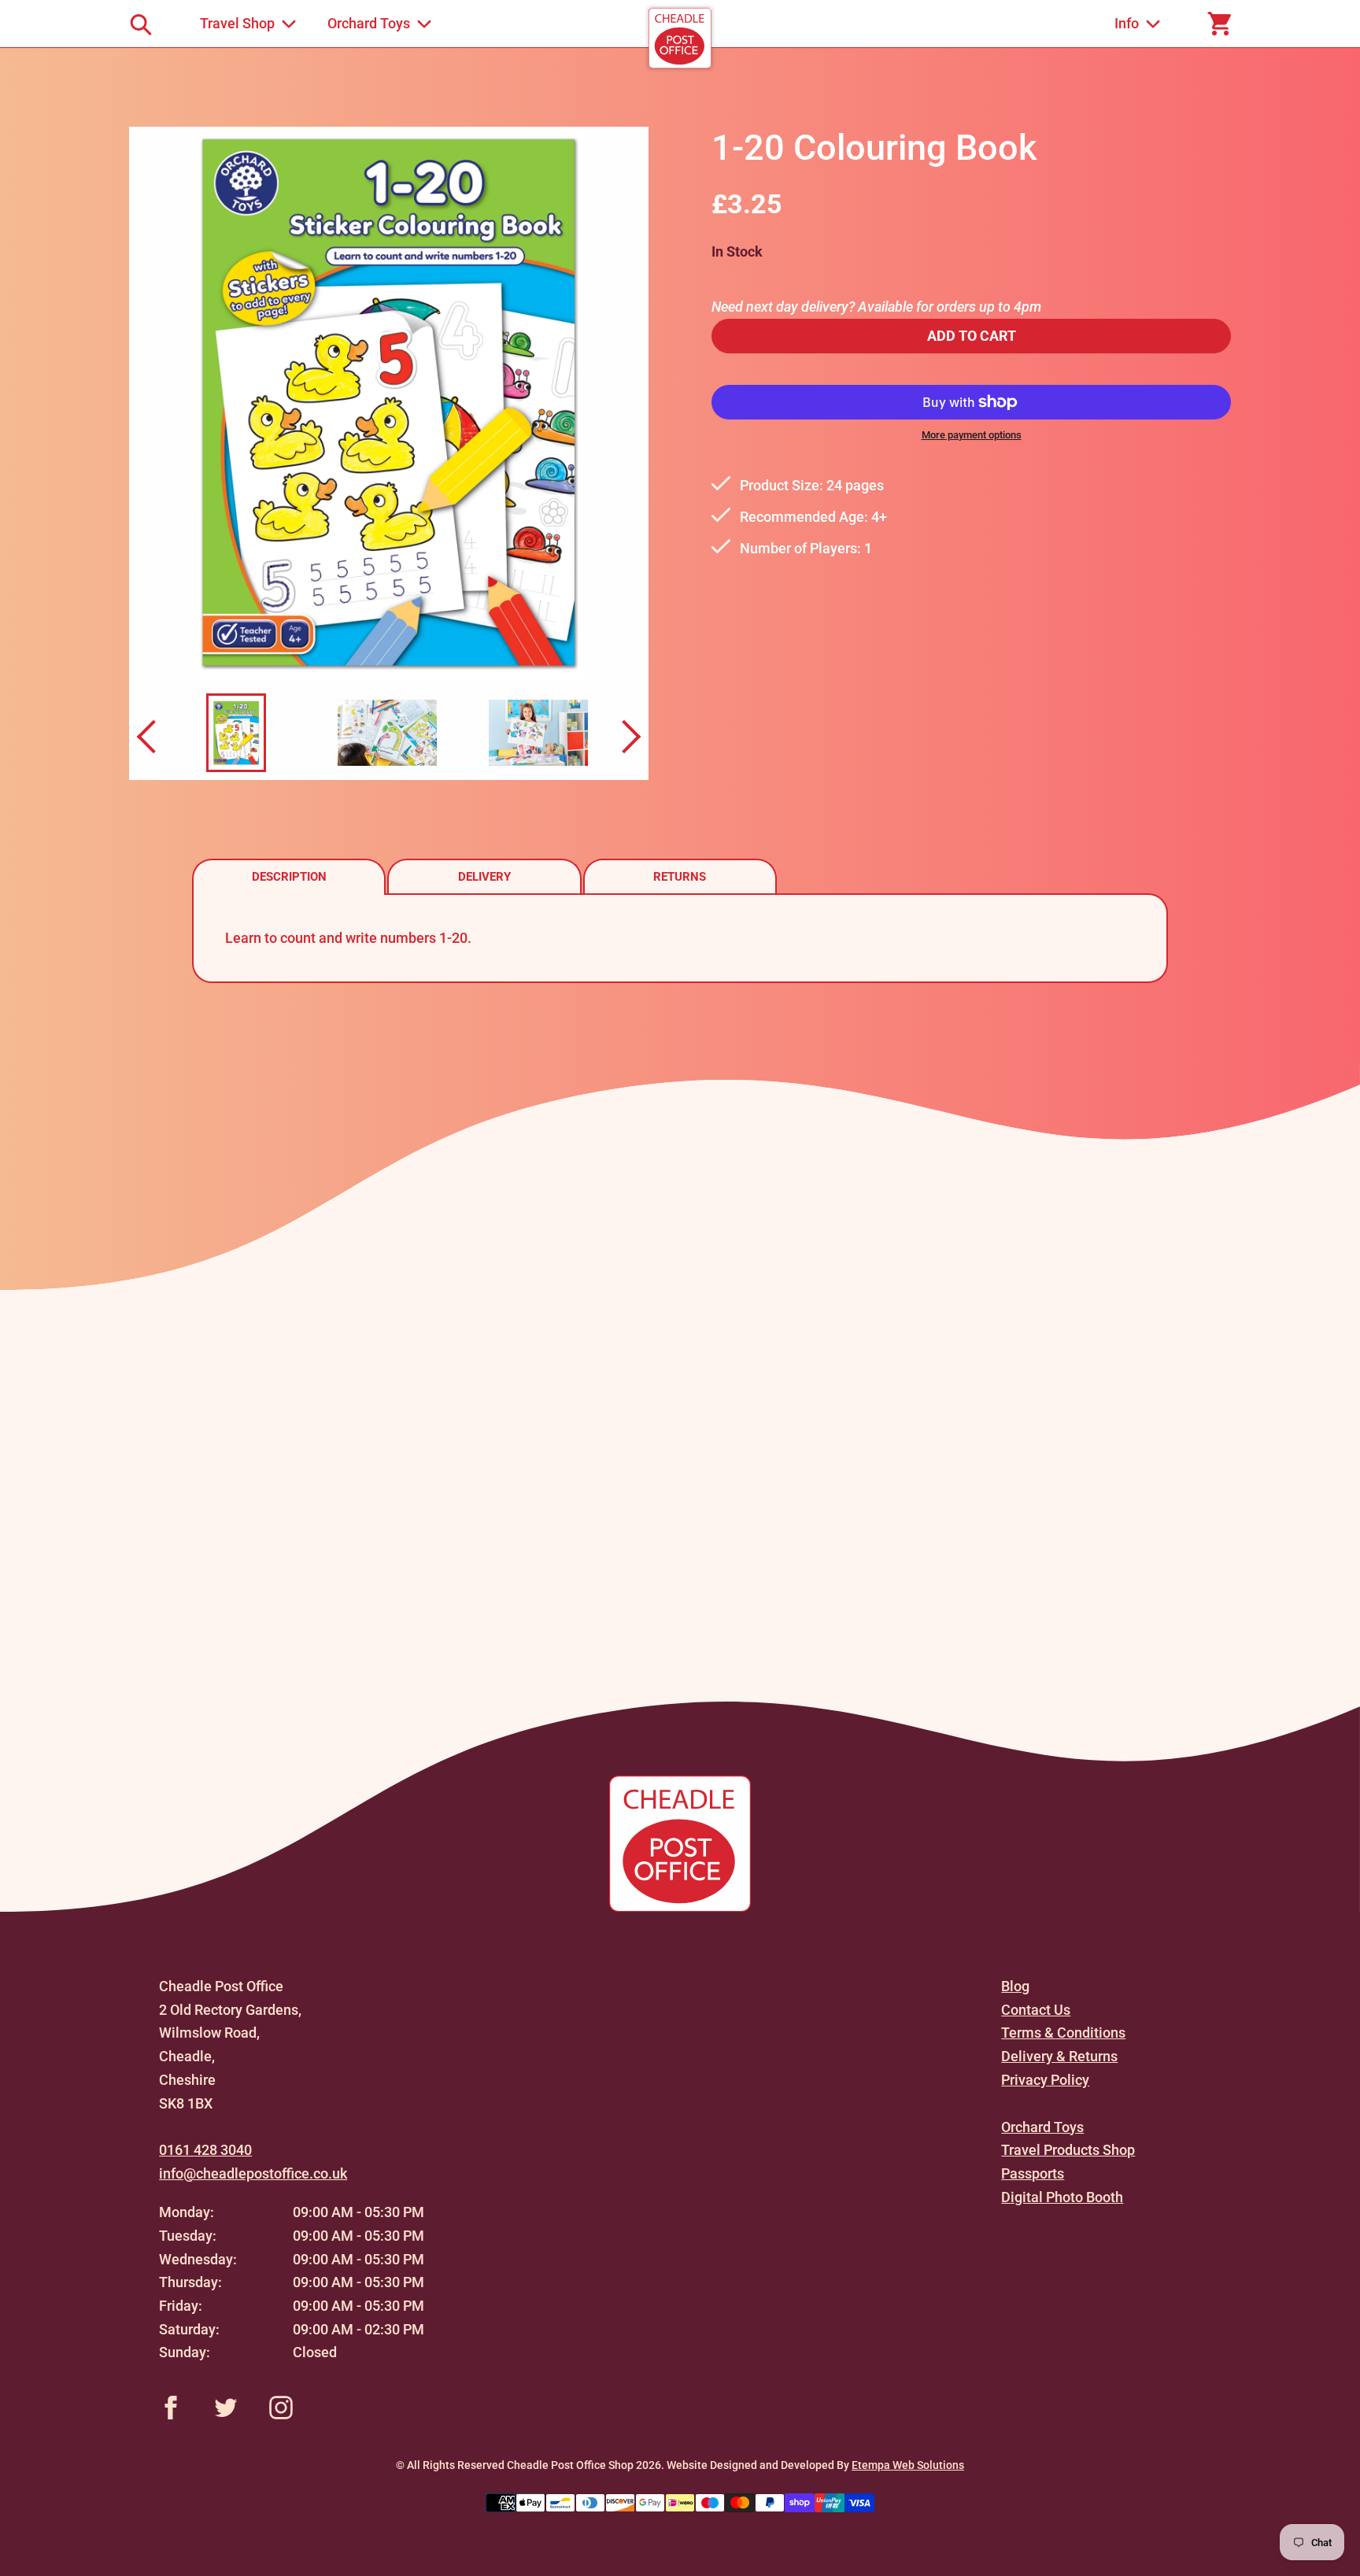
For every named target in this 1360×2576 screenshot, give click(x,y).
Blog (1015, 1986)
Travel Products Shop (1068, 2150)
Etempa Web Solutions (908, 2465)
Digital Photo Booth (1062, 2197)
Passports (1033, 2173)
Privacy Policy (1045, 2080)
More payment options (972, 435)
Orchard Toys (1042, 2127)
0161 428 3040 (205, 2150)
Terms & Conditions (1063, 2033)
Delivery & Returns (1059, 2056)
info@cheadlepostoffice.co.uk (253, 2173)
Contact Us (1036, 2010)
